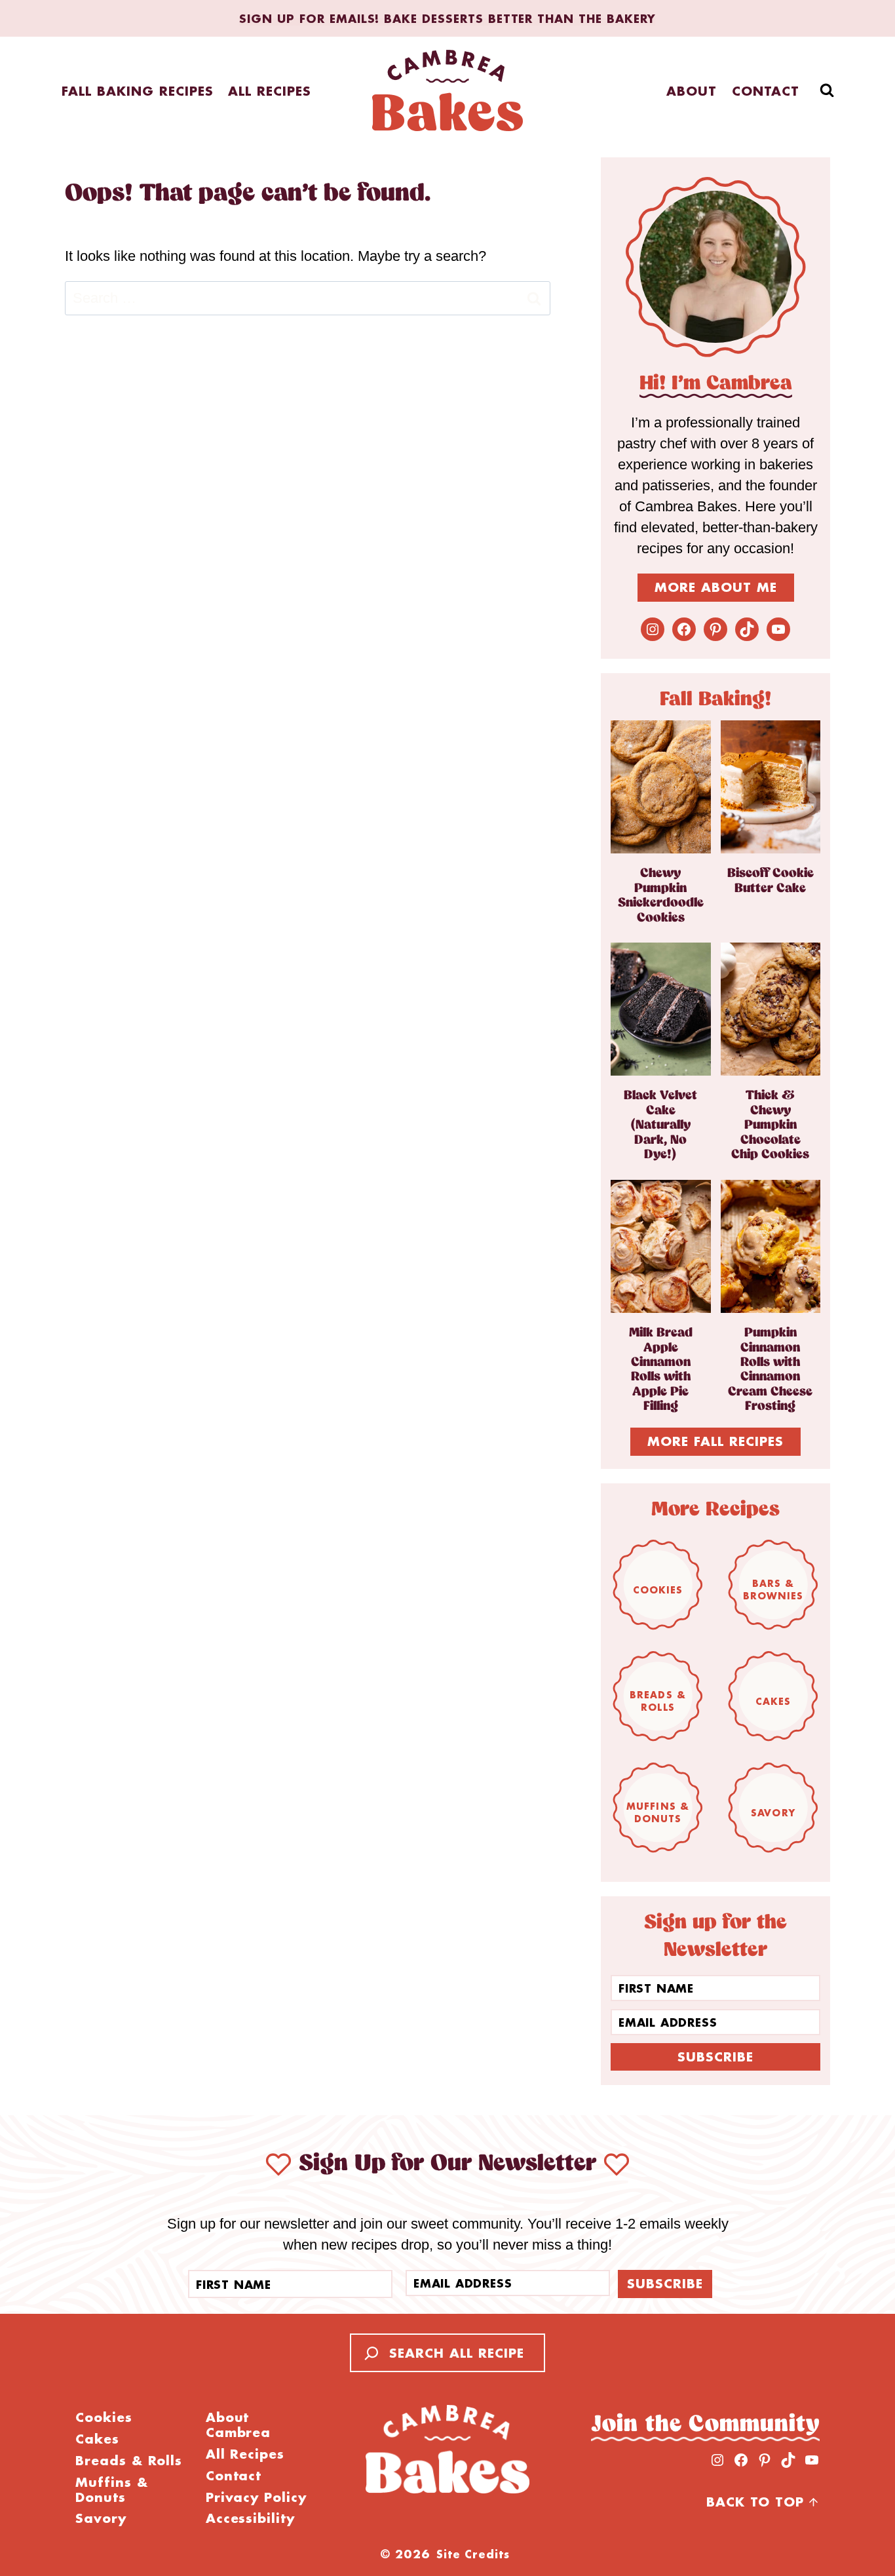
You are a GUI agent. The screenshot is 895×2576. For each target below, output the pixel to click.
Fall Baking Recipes (137, 91)
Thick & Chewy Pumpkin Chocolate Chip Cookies (770, 1125)
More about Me (716, 587)
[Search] (368, 2353)
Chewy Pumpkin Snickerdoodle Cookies (661, 895)
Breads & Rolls (658, 1701)
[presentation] (661, 787)
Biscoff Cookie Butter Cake (771, 881)
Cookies (658, 1590)
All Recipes (270, 91)
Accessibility (250, 2519)
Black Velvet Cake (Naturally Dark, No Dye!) (660, 1125)
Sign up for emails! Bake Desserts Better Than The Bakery (447, 18)
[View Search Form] (827, 90)
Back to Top (755, 2502)
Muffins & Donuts (658, 1812)
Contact (766, 91)
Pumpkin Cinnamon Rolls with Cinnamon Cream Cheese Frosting (770, 1370)
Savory (773, 1813)
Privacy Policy (256, 2498)
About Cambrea (238, 2425)
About (692, 91)
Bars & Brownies (773, 1590)
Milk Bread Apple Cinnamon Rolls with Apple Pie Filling (661, 1370)
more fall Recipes (715, 1441)
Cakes (773, 1701)
